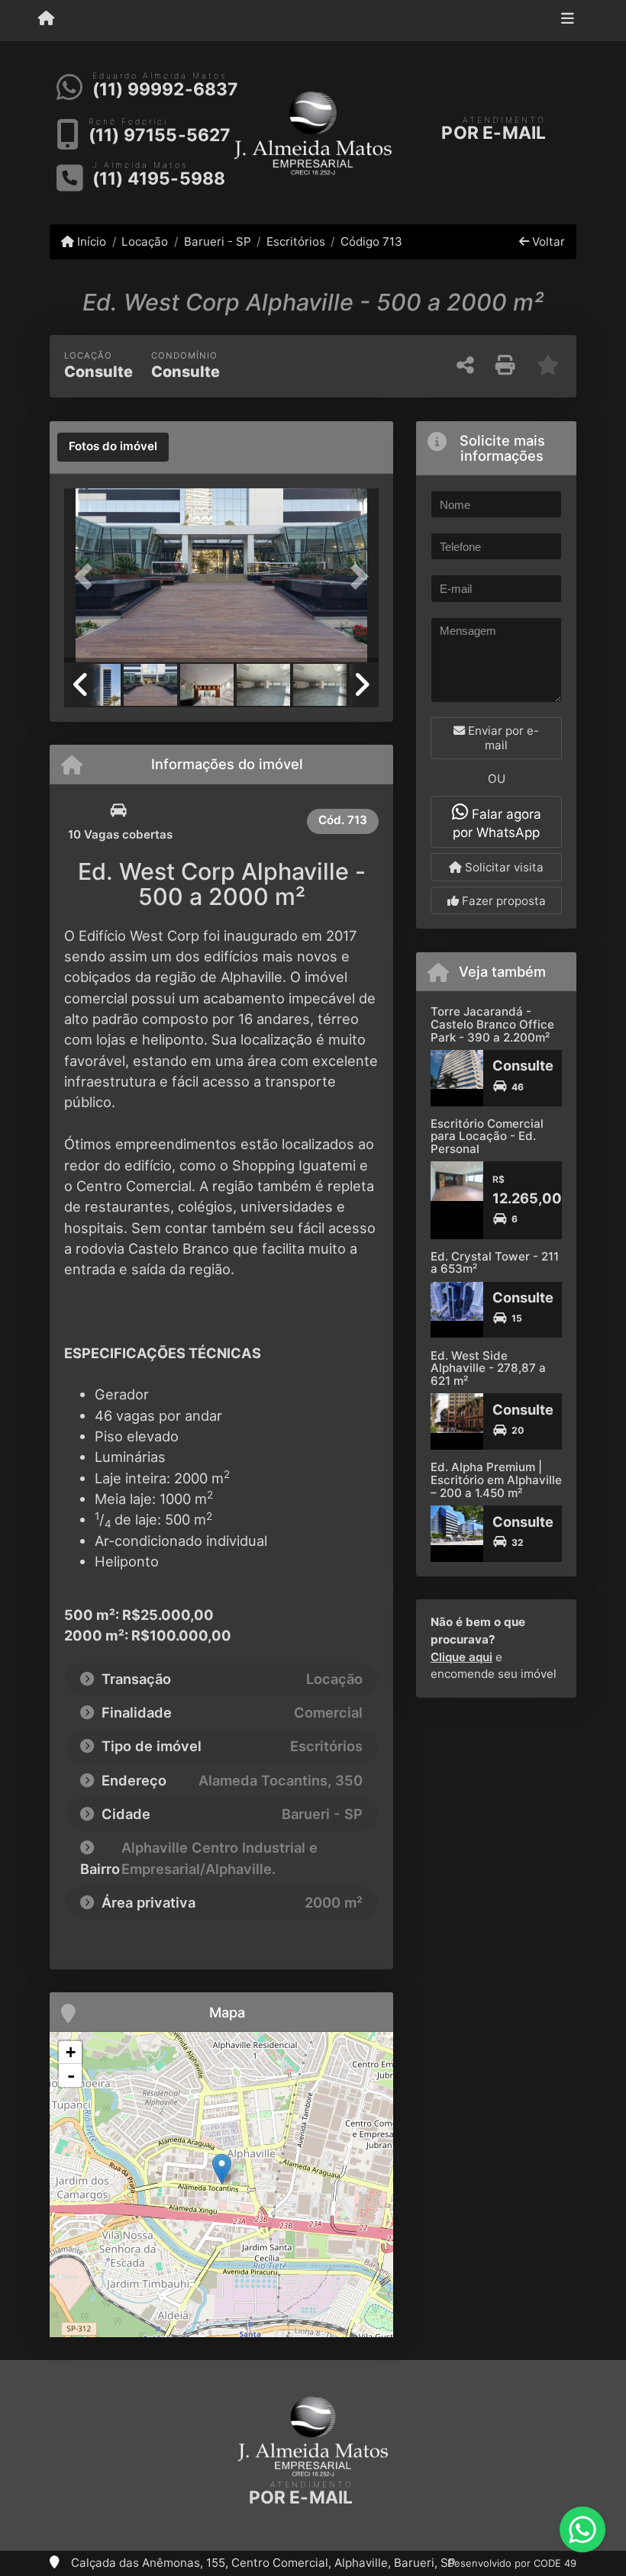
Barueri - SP (217, 241)
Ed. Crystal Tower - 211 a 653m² (495, 1263)
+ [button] (71, 2052)
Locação (145, 241)
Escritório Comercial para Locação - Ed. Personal (487, 1136)
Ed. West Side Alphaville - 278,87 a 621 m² (488, 1368)
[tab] (113, 447)
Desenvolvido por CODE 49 (512, 2563)
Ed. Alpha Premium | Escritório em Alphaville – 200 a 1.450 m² (496, 1480)
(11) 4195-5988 (159, 179)
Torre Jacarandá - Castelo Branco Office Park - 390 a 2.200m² (492, 1024)
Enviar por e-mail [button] (502, 738)
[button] (88, 577)
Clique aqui (461, 1657)
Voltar (547, 241)
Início (90, 241)
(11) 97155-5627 (160, 135)
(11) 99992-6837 (166, 89)
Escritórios (296, 241)
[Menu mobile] (46, 20)
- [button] (71, 2075)
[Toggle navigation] (568, 21)
